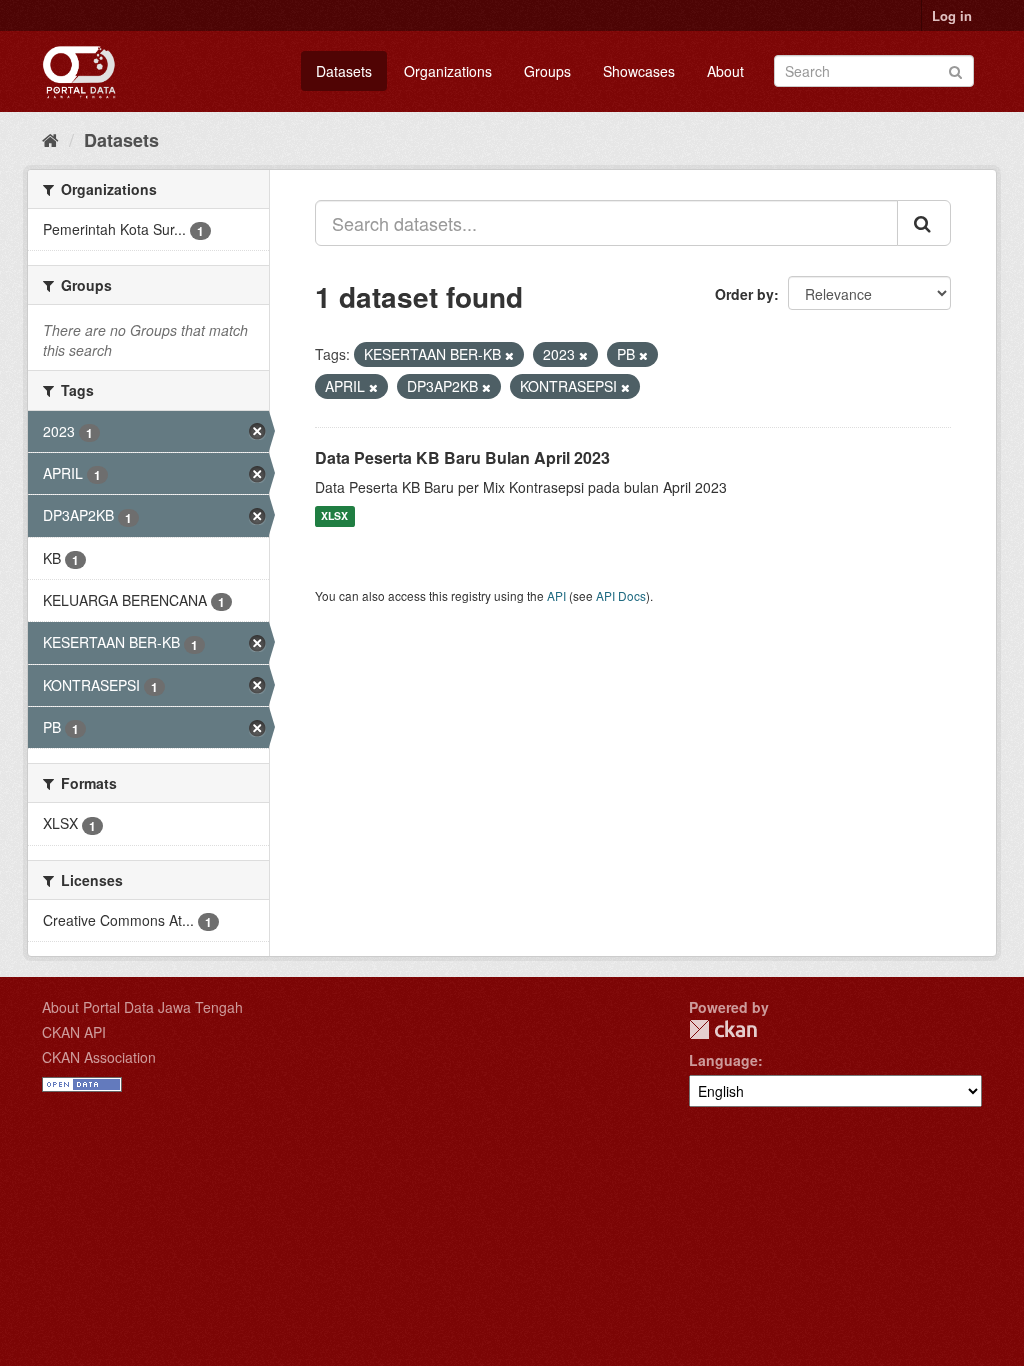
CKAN (723, 1029)
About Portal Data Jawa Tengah (142, 1007)
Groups (547, 71)
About (725, 71)
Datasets (344, 71)
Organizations (448, 71)
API (556, 595)
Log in (952, 15)
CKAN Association (99, 1057)
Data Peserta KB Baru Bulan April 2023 (462, 457)
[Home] (50, 139)
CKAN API (74, 1032)
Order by (744, 294)
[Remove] (509, 355)
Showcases (639, 71)
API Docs (621, 595)
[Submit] (955, 69)
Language (723, 1060)
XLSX (334, 516)
